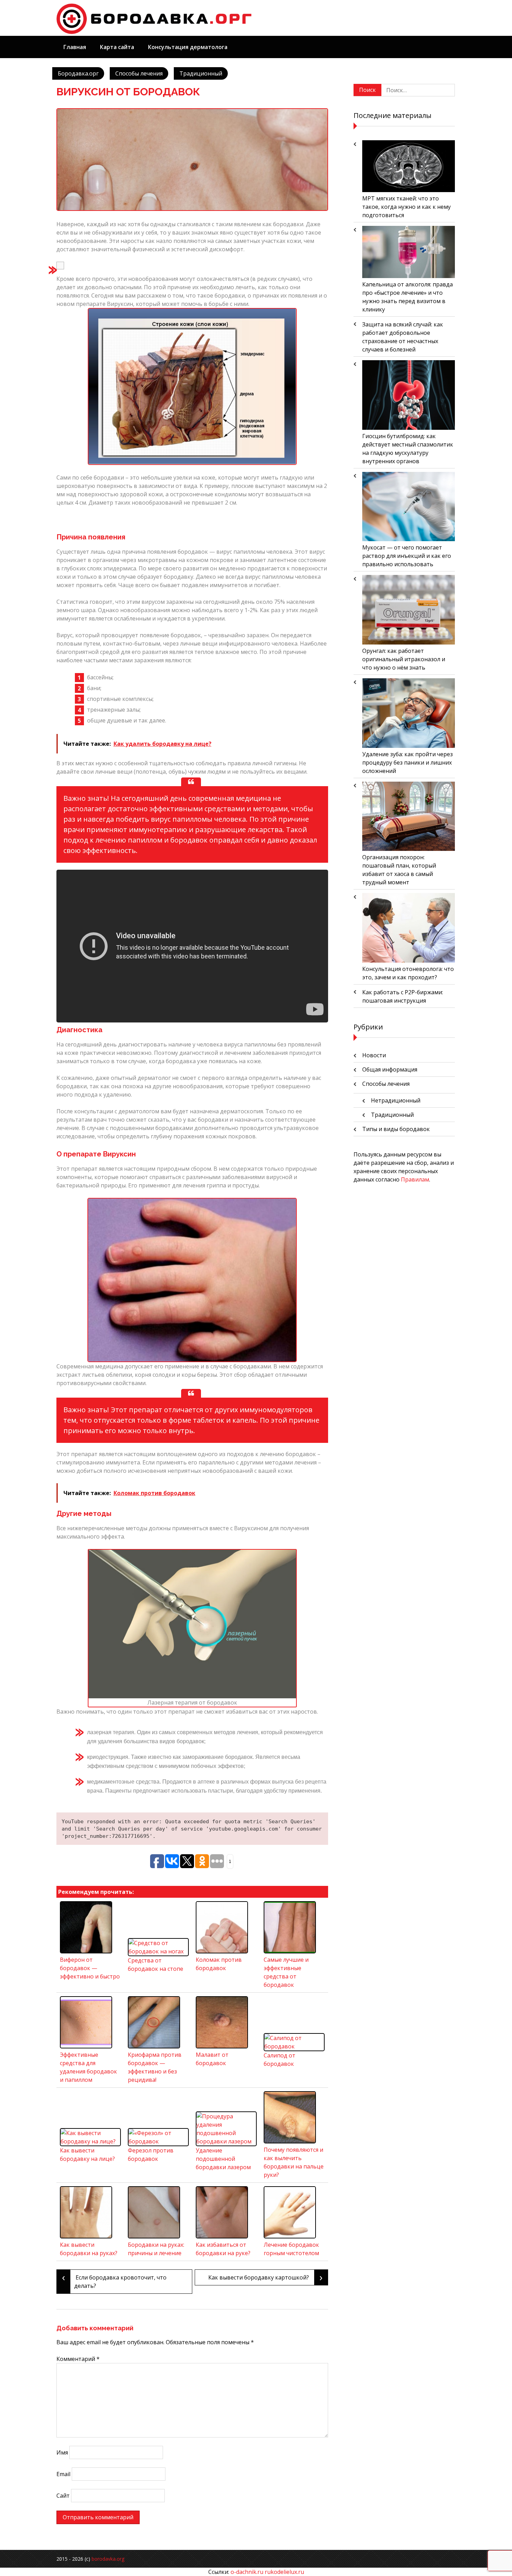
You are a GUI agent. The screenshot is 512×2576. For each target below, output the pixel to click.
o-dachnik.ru (247, 2572)
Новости (374, 1055)
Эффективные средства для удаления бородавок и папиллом (88, 2067)
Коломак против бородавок (219, 1964)
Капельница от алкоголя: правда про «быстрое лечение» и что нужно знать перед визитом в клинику (408, 297)
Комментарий (78, 2359)
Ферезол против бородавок (151, 2155)
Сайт (63, 2496)
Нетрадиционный (396, 1100)
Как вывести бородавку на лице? (87, 2155)
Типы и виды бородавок (396, 1129)
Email (63, 2474)
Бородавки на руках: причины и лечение (156, 2249)
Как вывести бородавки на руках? (89, 2249)
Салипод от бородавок (280, 2060)
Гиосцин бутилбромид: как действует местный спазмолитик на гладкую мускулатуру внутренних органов (408, 449)
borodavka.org (108, 2559)
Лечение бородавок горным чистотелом (291, 2249)
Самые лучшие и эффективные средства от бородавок (286, 1972)
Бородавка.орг (78, 73)
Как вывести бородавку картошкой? (265, 2277)
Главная (75, 47)
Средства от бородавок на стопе (156, 1965)
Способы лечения (139, 73)
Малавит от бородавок (212, 2059)
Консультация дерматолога (188, 47)
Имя (62, 2452)
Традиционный (201, 73)
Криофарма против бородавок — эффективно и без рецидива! (155, 2067)
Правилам (415, 1179)
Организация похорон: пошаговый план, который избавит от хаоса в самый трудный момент (399, 870)
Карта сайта (117, 47)
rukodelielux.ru (284, 2572)
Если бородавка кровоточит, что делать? (114, 2280)
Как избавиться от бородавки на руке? (223, 2249)
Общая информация (390, 1069)
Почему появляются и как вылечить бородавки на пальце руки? (294, 2162)
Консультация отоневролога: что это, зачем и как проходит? (408, 973)
